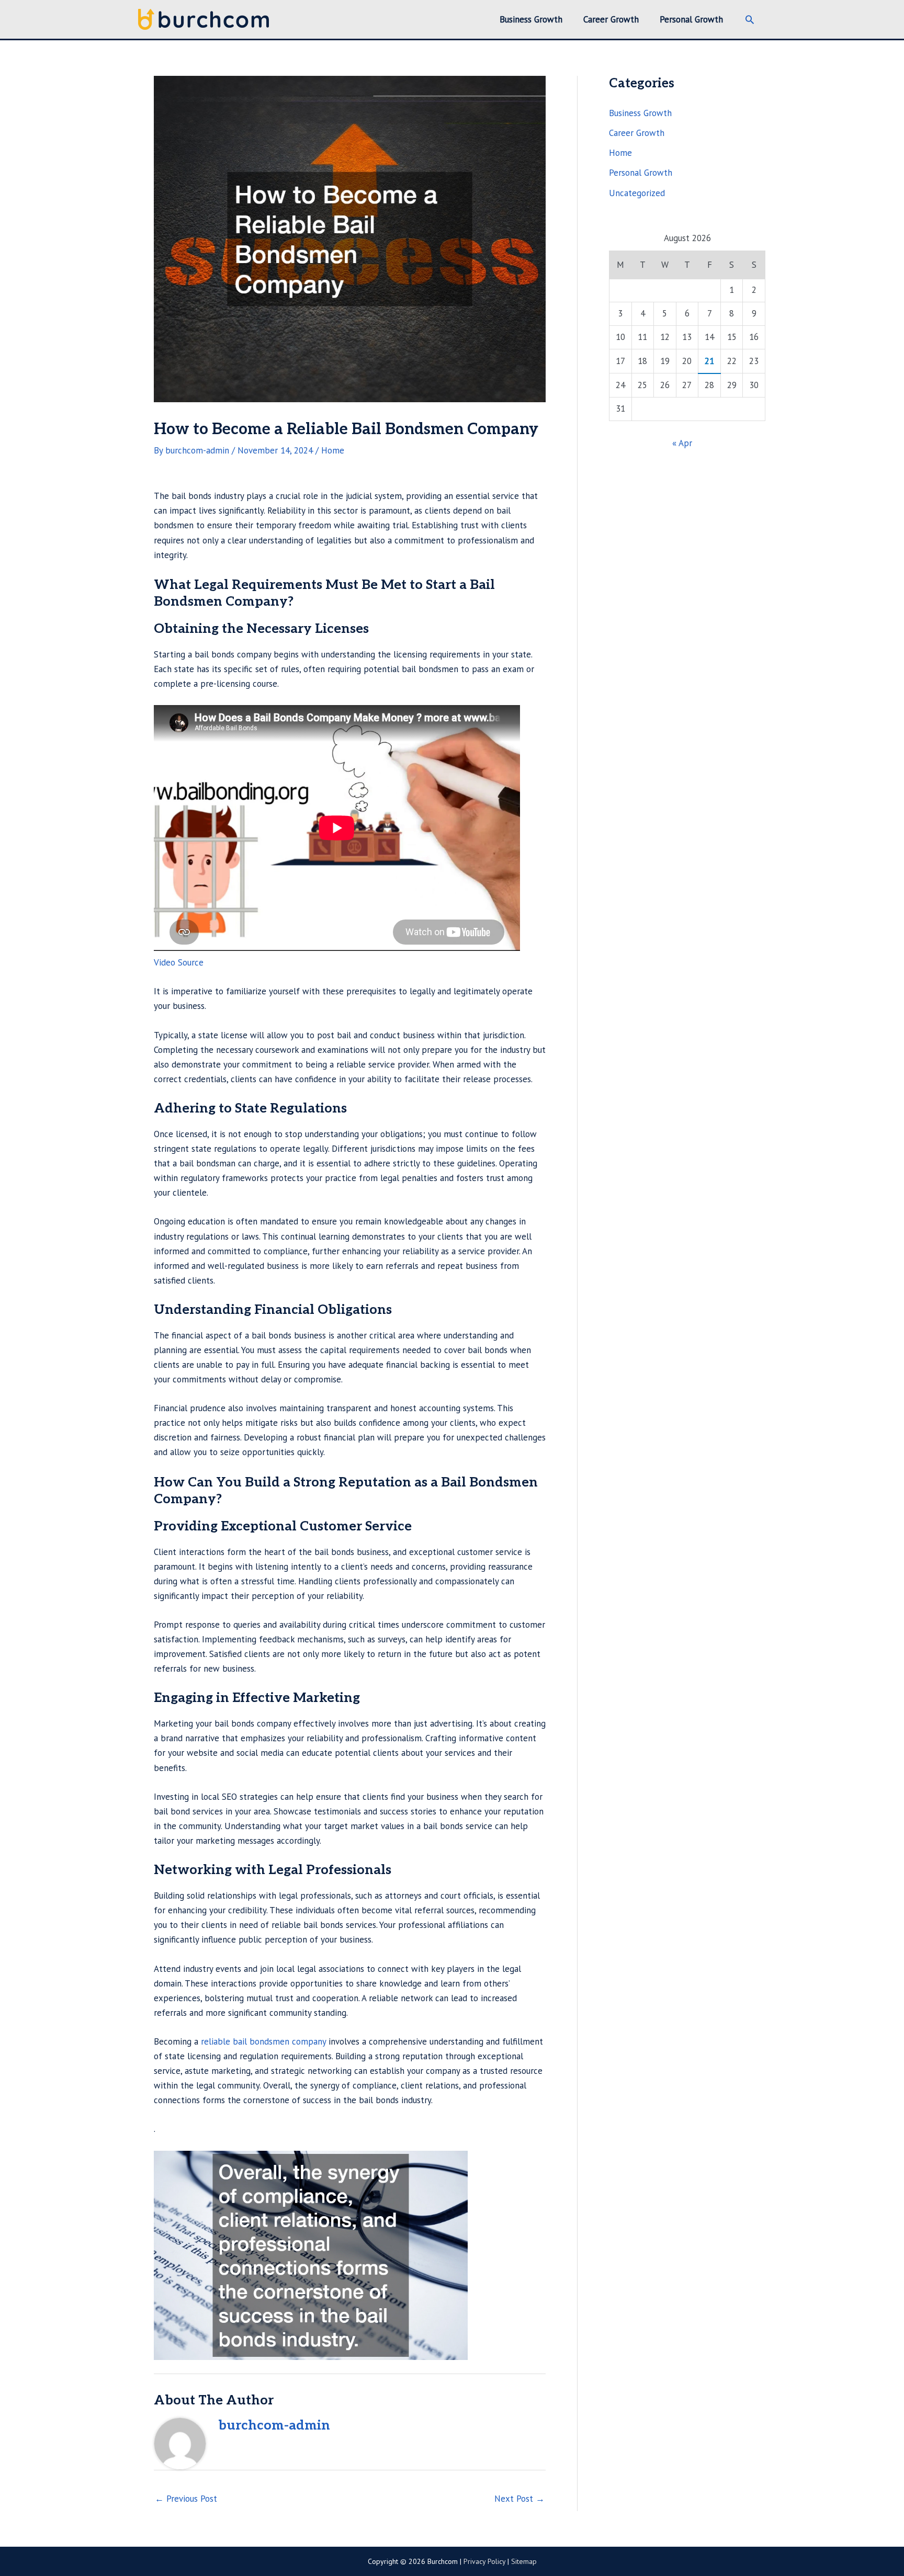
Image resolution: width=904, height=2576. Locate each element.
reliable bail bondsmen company (263, 2041)
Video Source (179, 962)
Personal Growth (641, 173)
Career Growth (637, 133)
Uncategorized (637, 193)
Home (333, 450)
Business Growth (640, 113)
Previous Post (186, 2499)
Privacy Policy (484, 2561)
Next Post (519, 2499)
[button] (750, 19)
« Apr (682, 443)
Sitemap (524, 2561)
